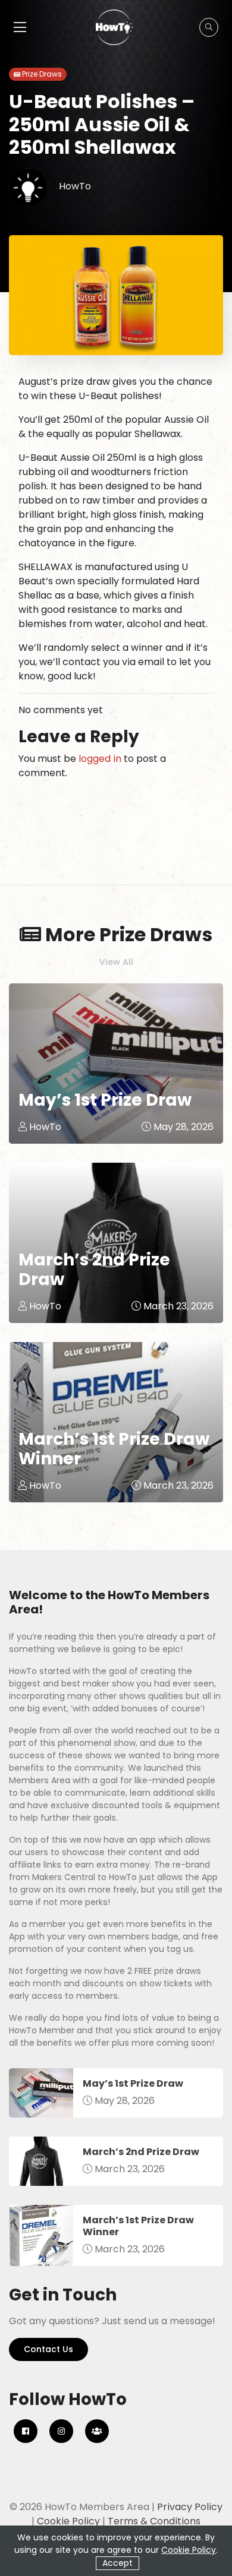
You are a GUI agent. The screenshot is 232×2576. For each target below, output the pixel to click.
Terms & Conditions (154, 2521)
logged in (100, 759)
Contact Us (48, 2349)
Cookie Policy (68, 2521)
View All (116, 962)
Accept (117, 2563)
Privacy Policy (190, 2507)
